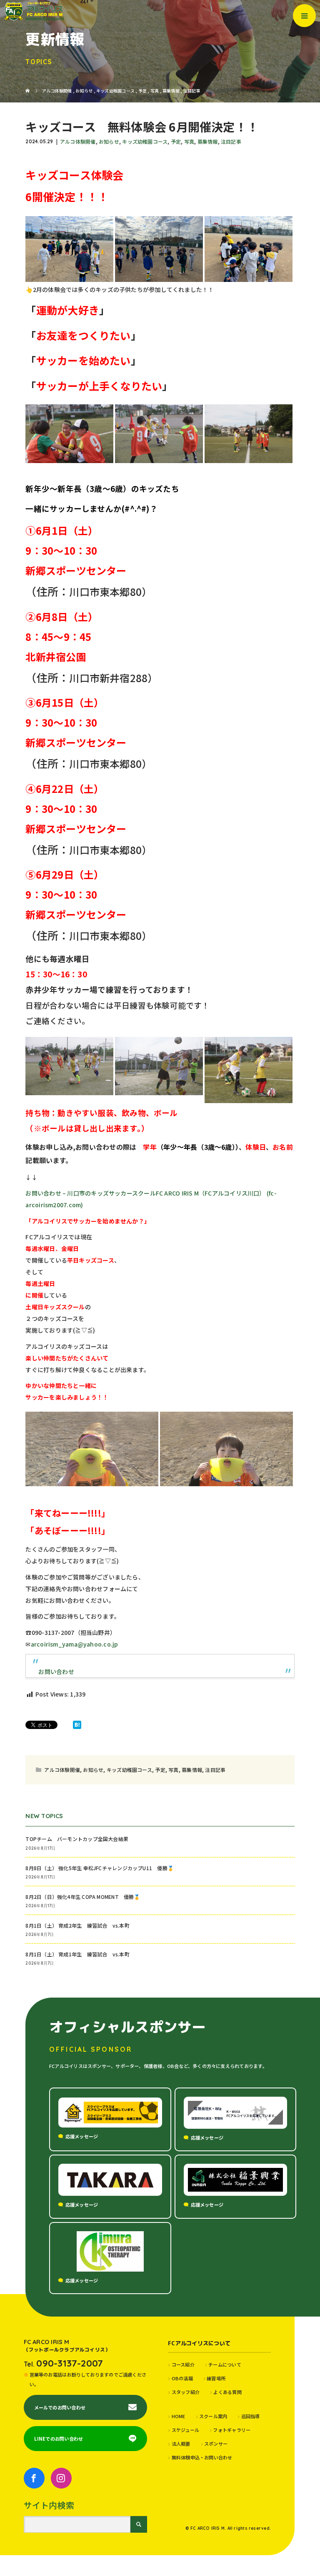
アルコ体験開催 (78, 141)
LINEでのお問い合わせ (59, 2439)
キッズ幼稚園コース (145, 141)
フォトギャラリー (232, 2430)
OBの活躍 (182, 2378)
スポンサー (216, 2444)
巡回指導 (250, 2416)
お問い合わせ (56, 1672)
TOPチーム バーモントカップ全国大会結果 (79, 1839)
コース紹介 (183, 2364)
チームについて (225, 2364)
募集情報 (208, 141)
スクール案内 (213, 2416)
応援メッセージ (82, 2136)
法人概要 (181, 2444)
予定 (176, 141)
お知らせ (109, 141)
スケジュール (185, 2430)
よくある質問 (227, 2392)
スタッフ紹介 (186, 2392)
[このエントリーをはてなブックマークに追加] (77, 1725)
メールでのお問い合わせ (60, 2407)
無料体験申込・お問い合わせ (202, 2457)
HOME (178, 2416)
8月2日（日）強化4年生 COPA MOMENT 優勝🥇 (83, 1897)
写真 (189, 141)
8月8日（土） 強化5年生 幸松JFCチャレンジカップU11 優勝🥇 (100, 1868)
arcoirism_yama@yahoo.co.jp (75, 1644)
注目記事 (231, 141)
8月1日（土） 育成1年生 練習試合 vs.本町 (77, 1954)
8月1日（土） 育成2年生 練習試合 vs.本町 (77, 1925)
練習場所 (216, 2378)
